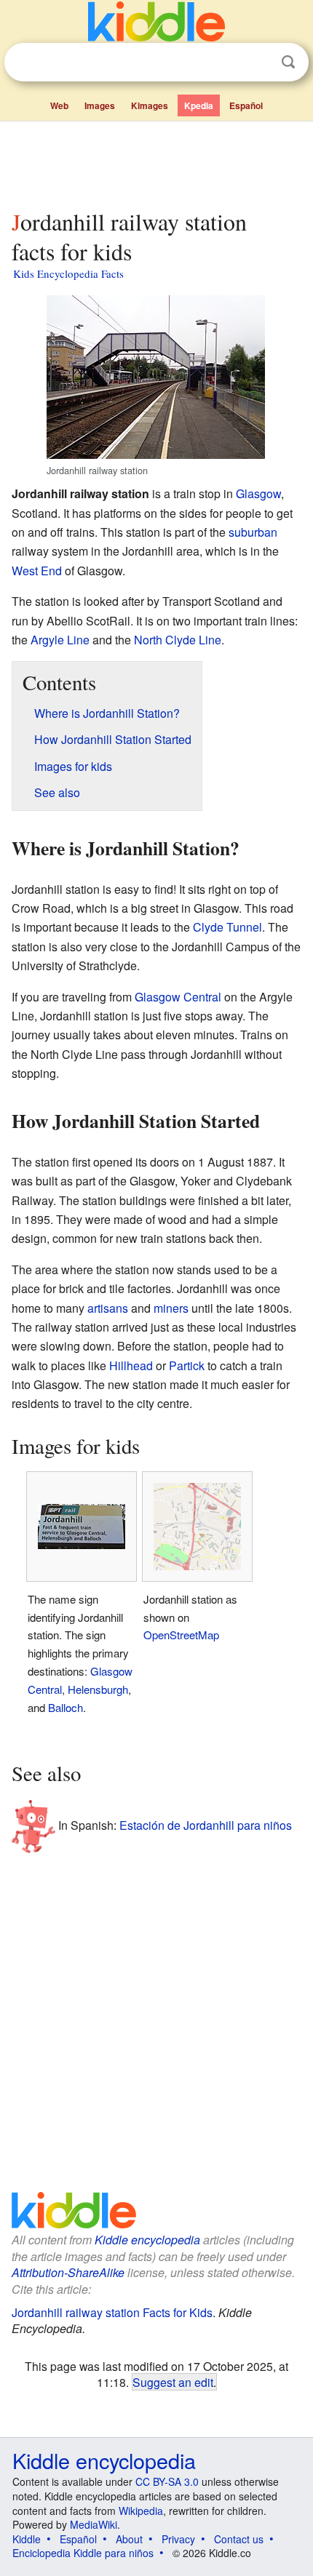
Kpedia (199, 105)
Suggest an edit (173, 2382)
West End (37, 571)
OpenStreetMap (181, 1635)
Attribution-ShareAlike (68, 2272)
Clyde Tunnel (227, 927)
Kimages (150, 105)
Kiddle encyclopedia (147, 2240)
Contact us (239, 2539)
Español (246, 105)
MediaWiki (94, 2524)
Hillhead (131, 1365)
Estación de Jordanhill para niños (206, 1825)
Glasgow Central (178, 997)
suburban (253, 532)
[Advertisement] (156, 162)
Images (100, 105)
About (129, 2539)
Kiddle (27, 2539)
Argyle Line (60, 640)
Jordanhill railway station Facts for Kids (112, 2312)
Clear (258, 63)
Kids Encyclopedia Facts (68, 273)
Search (288, 62)
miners (171, 1308)
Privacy (178, 2539)
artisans (108, 1308)
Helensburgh (98, 1689)
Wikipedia (141, 2511)
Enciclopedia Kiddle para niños (83, 2553)
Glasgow (258, 493)
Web (59, 105)
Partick (187, 1365)
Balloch (66, 1707)
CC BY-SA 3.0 (167, 2481)
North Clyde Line (178, 640)
